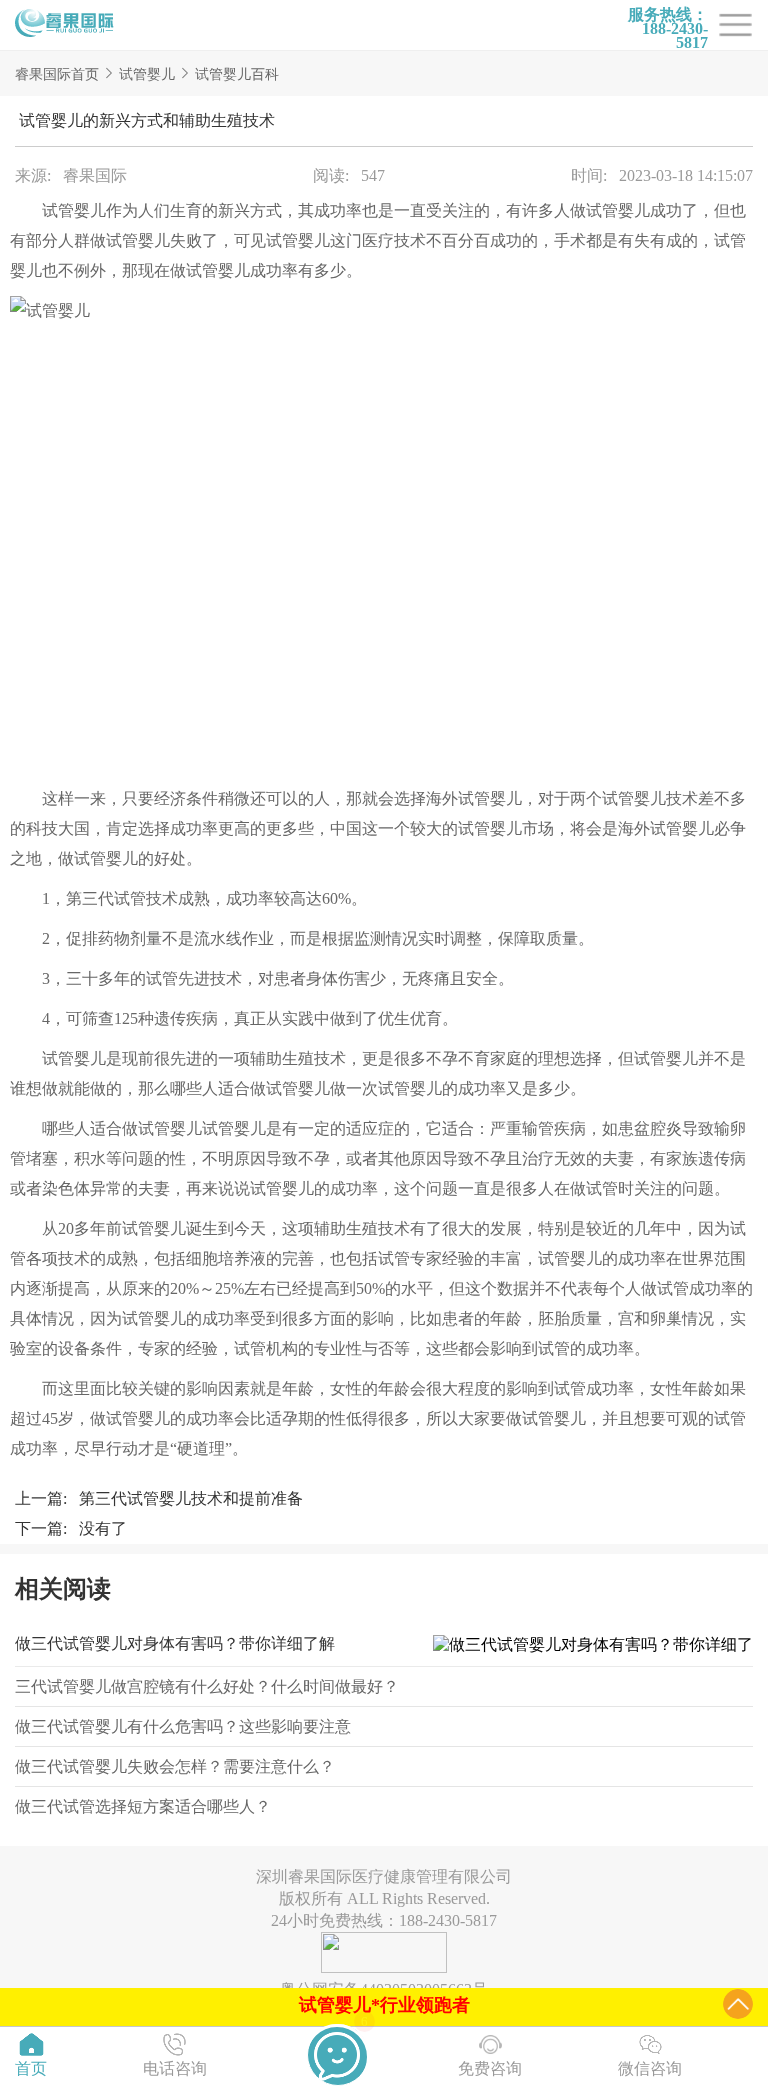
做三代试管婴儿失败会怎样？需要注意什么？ (175, 1766)
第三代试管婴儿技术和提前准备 (191, 1498)
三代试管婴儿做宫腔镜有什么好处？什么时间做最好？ (207, 1686)
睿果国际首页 (57, 74)
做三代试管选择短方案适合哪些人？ (143, 1806)
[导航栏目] (64, 25)
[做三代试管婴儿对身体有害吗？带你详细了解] (588, 1645)
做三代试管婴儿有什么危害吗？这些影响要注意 (183, 1726)
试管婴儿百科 (237, 74)
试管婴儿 (147, 74)
